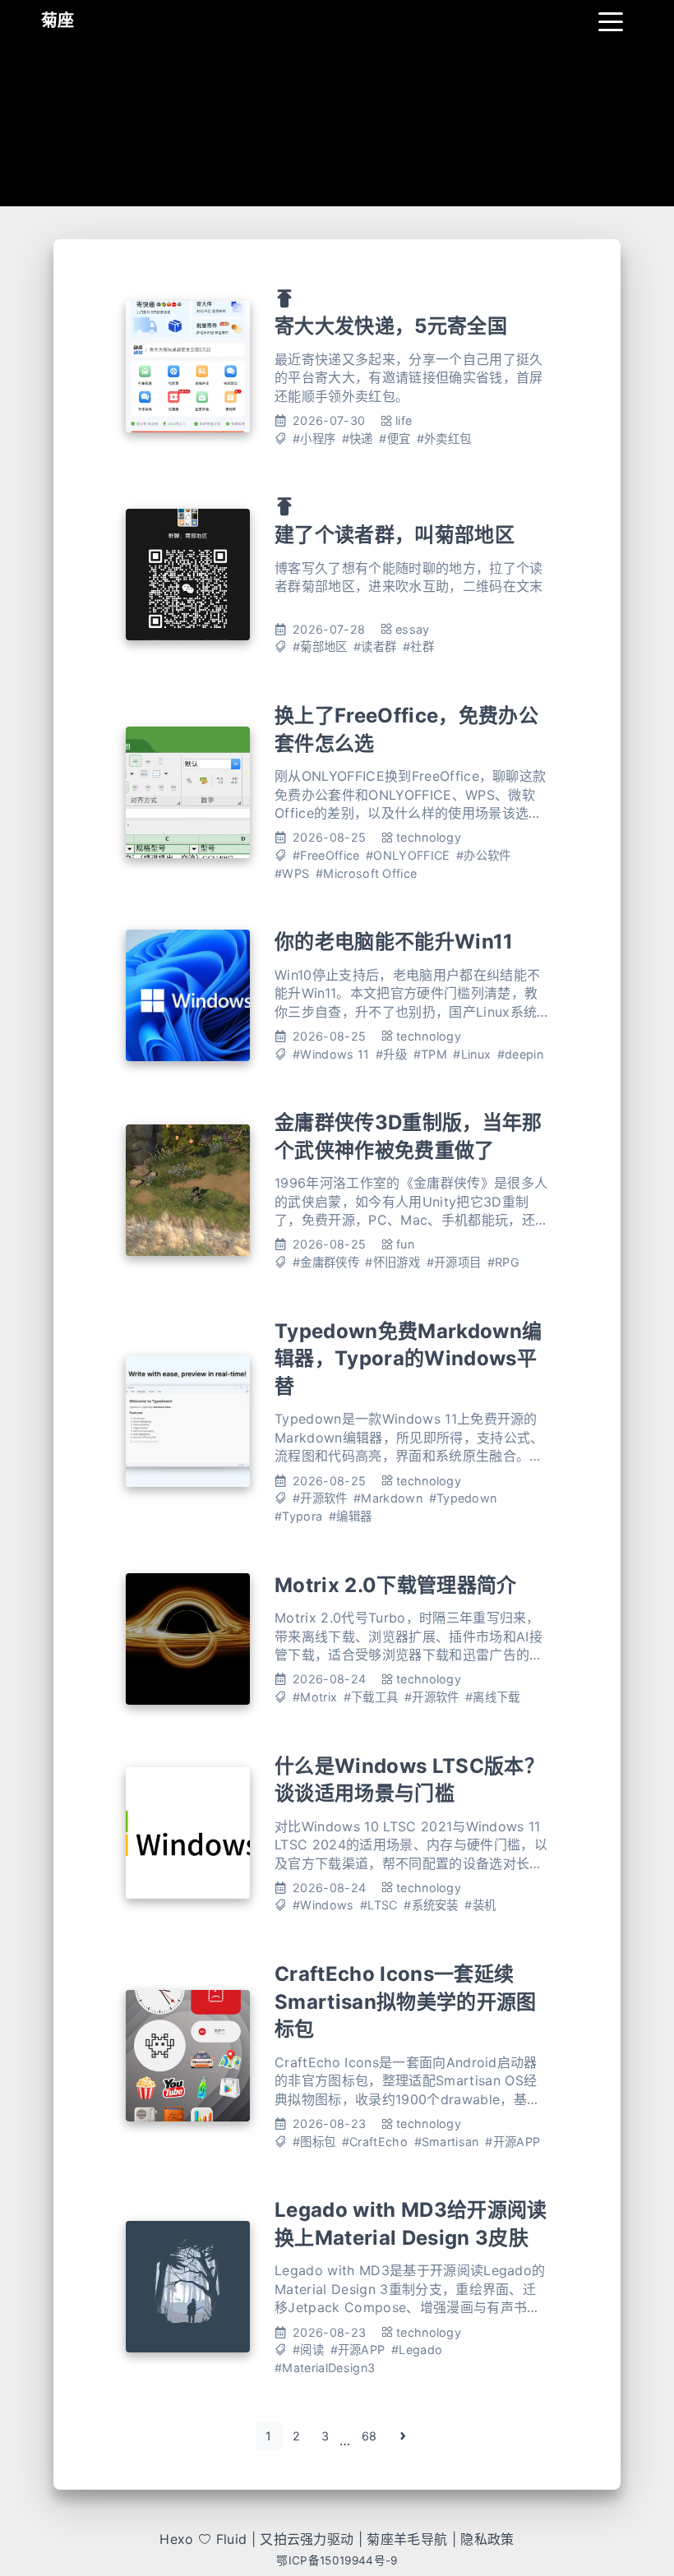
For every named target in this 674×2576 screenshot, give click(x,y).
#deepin (520, 1054)
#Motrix (315, 1697)
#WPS (292, 873)
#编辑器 (350, 1516)
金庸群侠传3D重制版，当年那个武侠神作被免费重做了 (408, 1136)
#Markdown (388, 1498)
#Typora (298, 1516)
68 (369, 2436)
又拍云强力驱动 (307, 2539)
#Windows (323, 1905)
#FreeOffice (326, 855)
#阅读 (308, 2350)
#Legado (417, 2350)
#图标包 (314, 2142)
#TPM (430, 1054)
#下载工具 (371, 1697)
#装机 (480, 1905)
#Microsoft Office (366, 873)
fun (405, 1244)
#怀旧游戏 (392, 1262)
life (404, 420)
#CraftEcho (375, 2142)
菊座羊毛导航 (407, 2539)
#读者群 (375, 646)
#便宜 (395, 439)
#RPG (503, 1262)
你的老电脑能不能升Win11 (394, 942)
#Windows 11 (331, 1054)
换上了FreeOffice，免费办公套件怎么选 (406, 729)
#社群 (418, 646)
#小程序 (314, 439)
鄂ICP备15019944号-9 (337, 2560)
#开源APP (512, 2142)
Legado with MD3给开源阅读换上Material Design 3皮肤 (411, 2224)
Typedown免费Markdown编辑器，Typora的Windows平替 (408, 1359)
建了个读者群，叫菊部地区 (395, 535)
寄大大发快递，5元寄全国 (391, 326)
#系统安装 (431, 1905)
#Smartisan (447, 2142)
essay (413, 629)
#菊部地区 (320, 646)
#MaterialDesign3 (325, 2368)
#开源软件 (320, 1498)
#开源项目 (454, 1262)
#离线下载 (493, 1697)
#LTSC (379, 1905)
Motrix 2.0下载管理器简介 (395, 1585)
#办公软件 (484, 855)
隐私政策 (487, 2539)
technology (429, 837)
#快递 (358, 439)
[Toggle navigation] (611, 21)
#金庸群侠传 (326, 1262)
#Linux (472, 1054)
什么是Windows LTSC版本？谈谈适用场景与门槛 (409, 1780)
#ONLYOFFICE (408, 855)
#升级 (391, 1054)
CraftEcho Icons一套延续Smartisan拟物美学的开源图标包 (405, 2001)
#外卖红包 (444, 439)
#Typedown (463, 1498)
